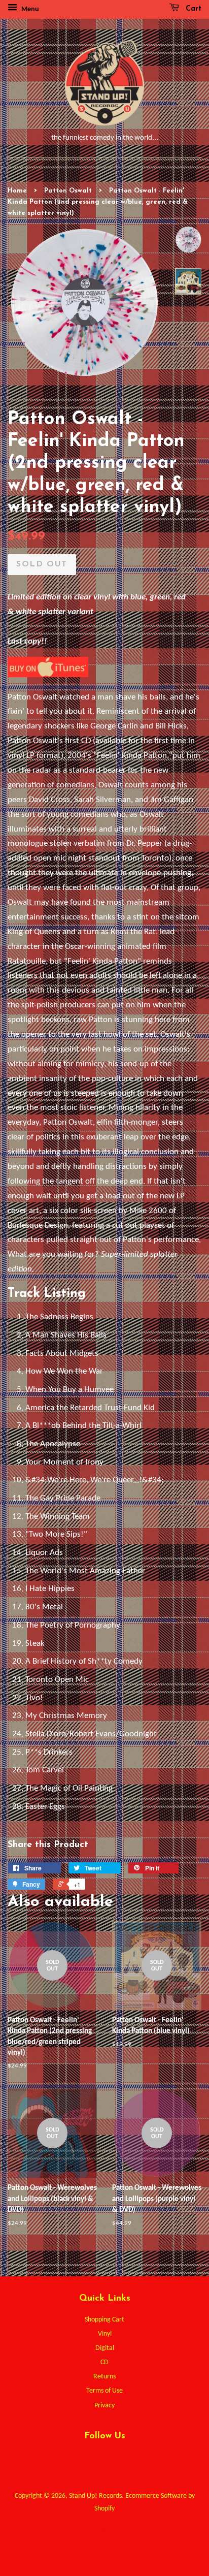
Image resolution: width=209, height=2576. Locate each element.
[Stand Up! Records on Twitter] (69, 2460)
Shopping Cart (104, 2320)
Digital (105, 2348)
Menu (29, 9)
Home (17, 191)
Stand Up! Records (95, 2496)
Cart (192, 9)
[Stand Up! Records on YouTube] (140, 2460)
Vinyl (105, 2334)
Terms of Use (104, 2391)
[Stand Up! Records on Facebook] (93, 2460)
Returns (104, 2377)
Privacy (104, 2406)
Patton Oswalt (68, 191)
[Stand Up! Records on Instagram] (116, 2460)
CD (104, 2362)
